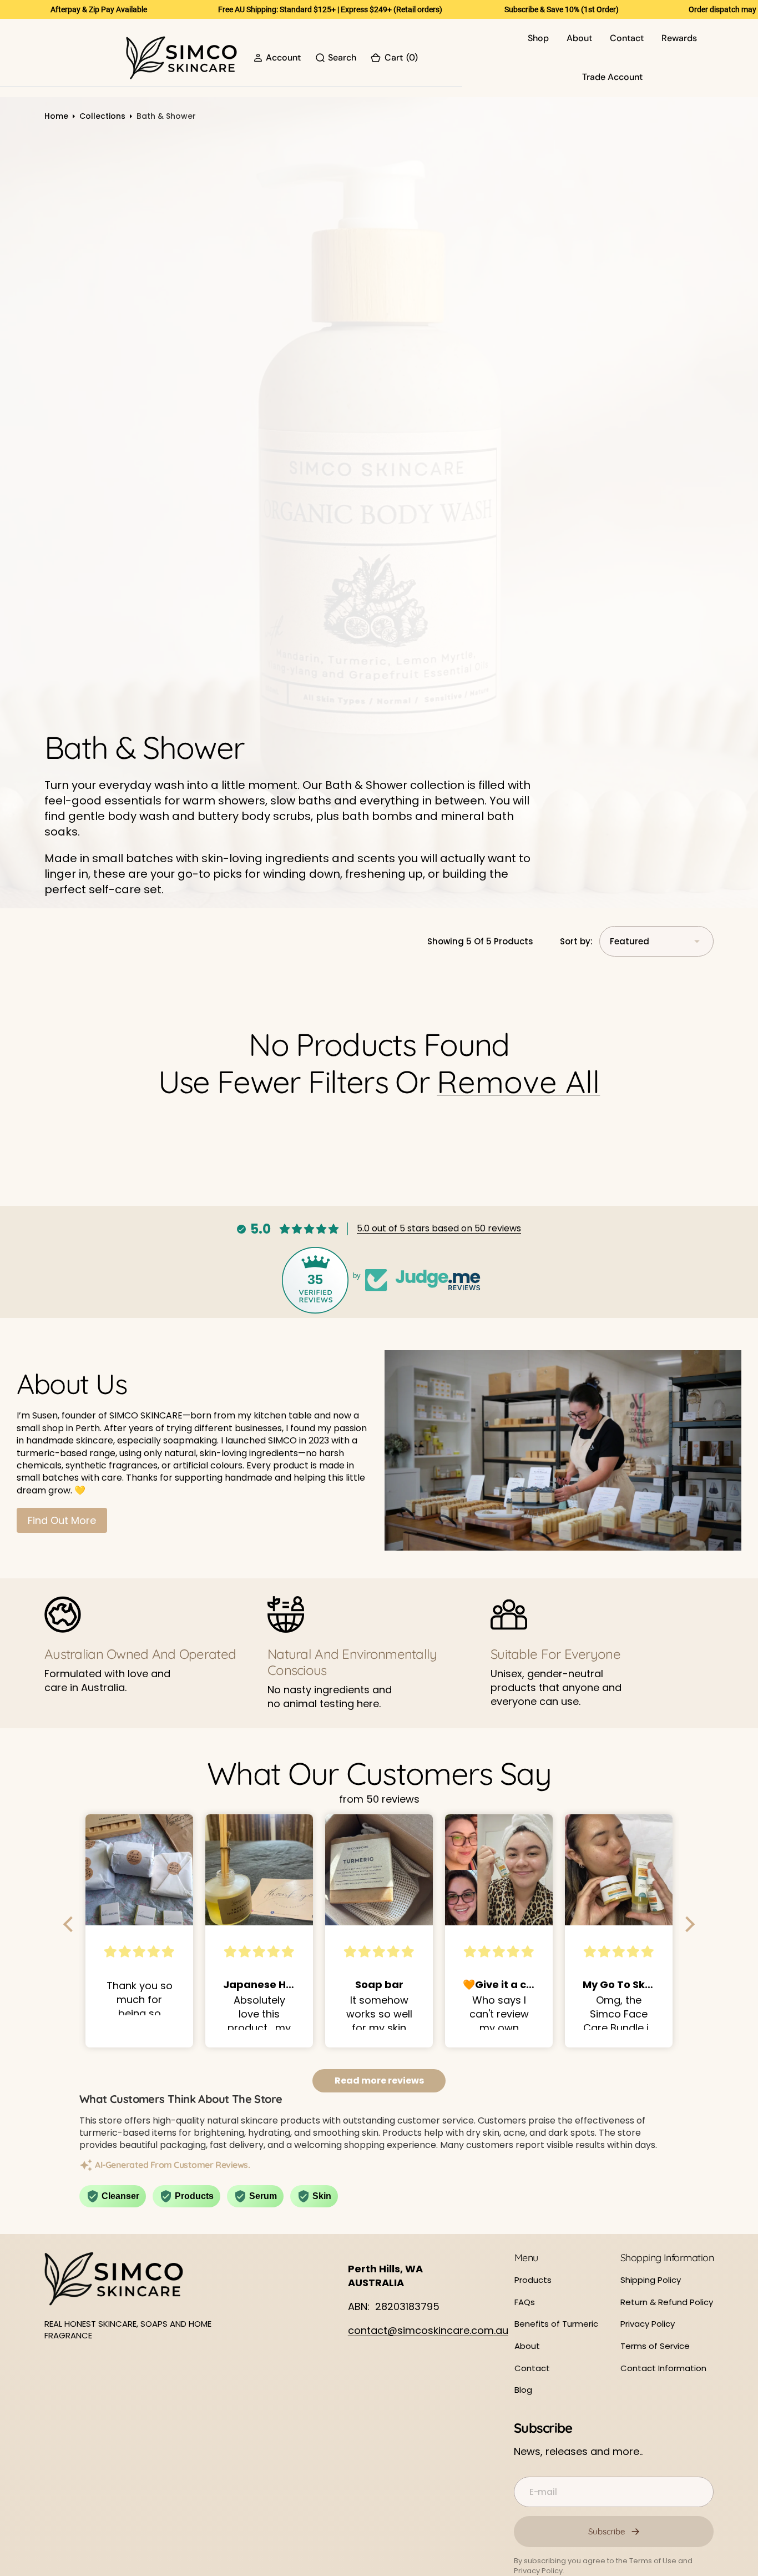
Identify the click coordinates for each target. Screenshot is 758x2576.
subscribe (607, 2531)
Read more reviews (379, 2081)
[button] (277, 58)
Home (56, 116)
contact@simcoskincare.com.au (428, 2330)
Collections (102, 116)
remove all (518, 1082)
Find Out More (62, 1520)
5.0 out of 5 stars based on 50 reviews (439, 1228)
